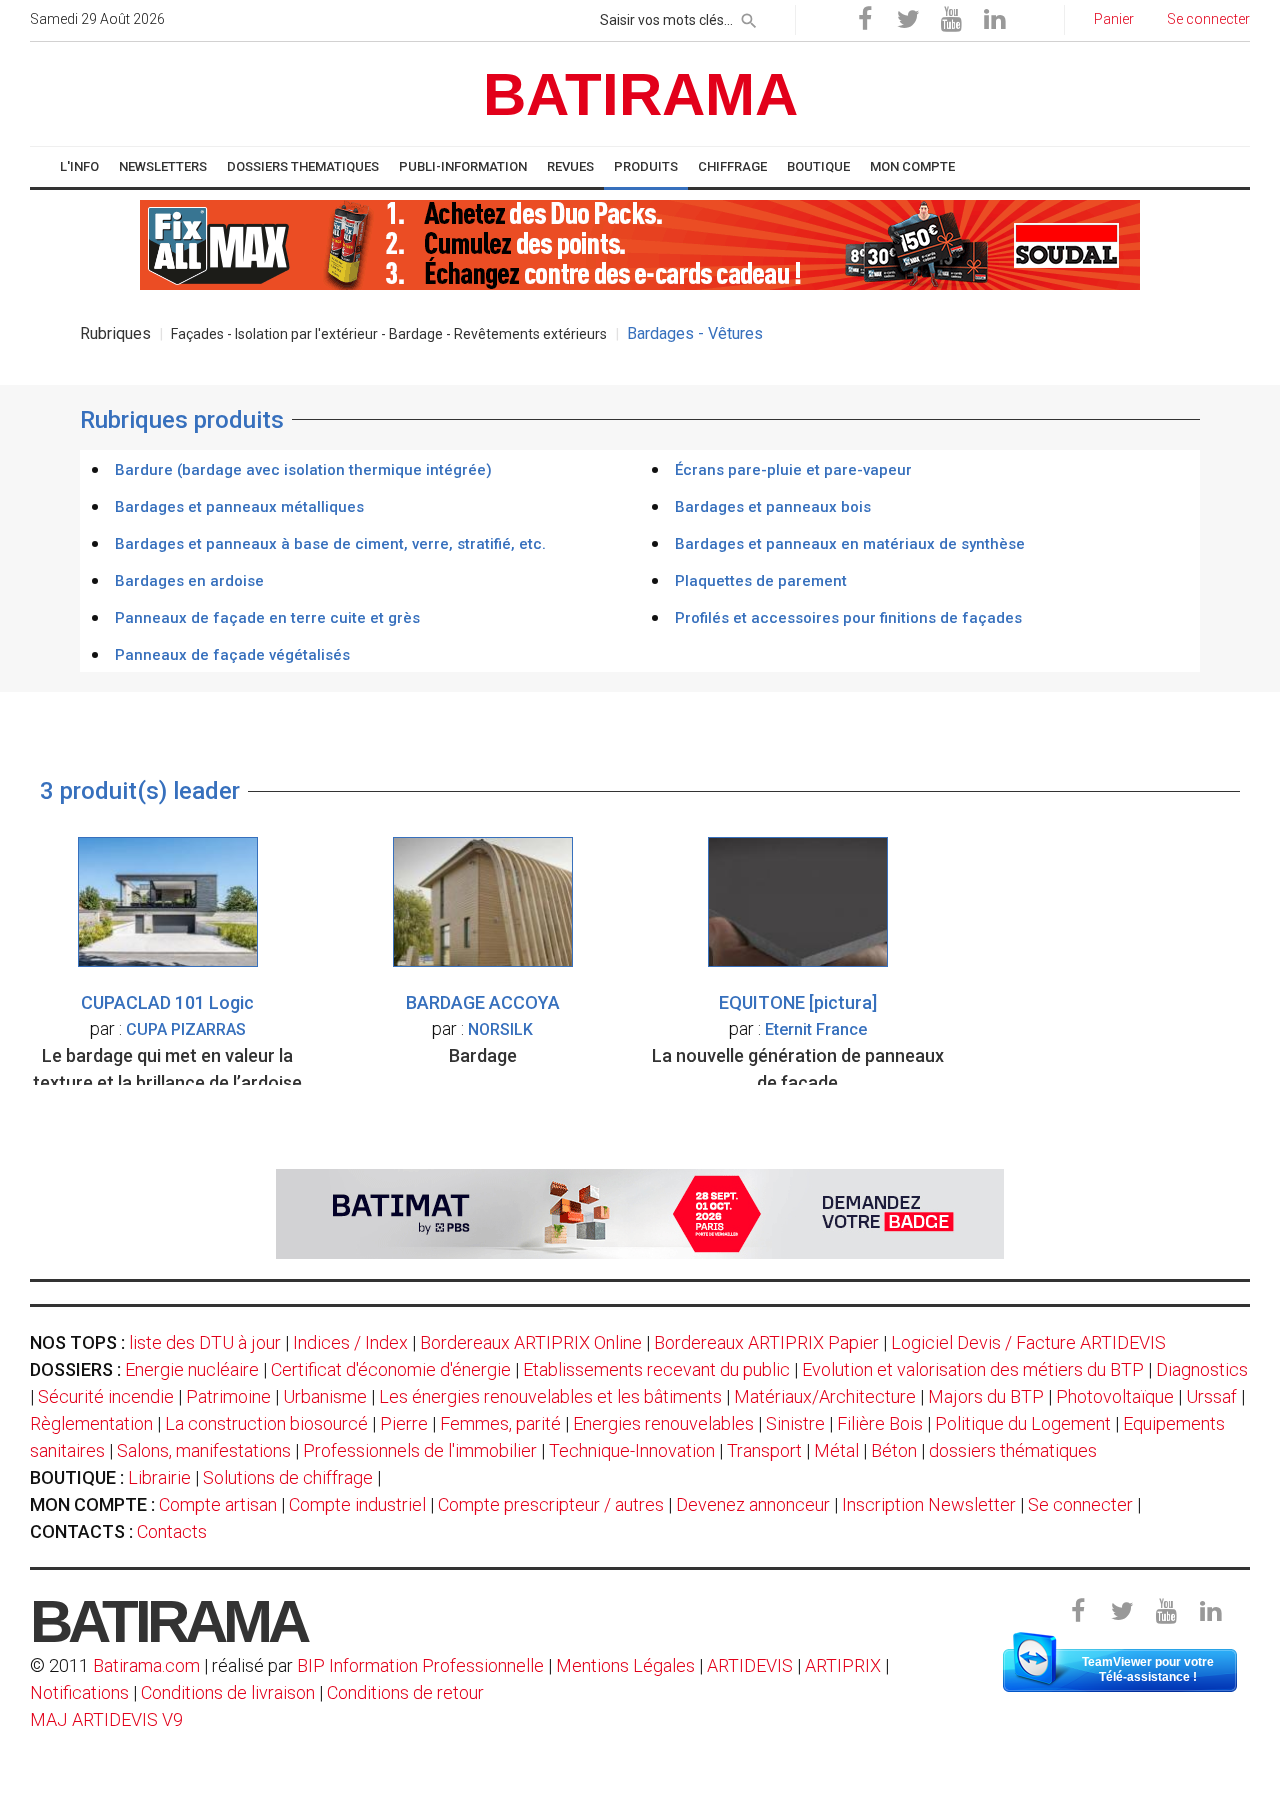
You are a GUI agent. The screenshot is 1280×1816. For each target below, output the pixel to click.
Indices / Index (350, 1342)
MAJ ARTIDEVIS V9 (106, 1719)
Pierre (404, 1423)
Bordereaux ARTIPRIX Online (531, 1342)
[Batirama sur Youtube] (951, 20)
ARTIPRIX (843, 1665)
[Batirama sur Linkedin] (994, 20)
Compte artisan (218, 1504)
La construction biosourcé (266, 1423)
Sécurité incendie (106, 1396)
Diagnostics (1202, 1369)
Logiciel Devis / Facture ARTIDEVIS (1028, 1342)
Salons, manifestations (204, 1450)
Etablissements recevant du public (656, 1369)
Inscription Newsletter (929, 1504)
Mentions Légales (625, 1665)
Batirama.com (146, 1665)
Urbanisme (325, 1396)
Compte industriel (357, 1504)
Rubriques (115, 333)
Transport (764, 1450)
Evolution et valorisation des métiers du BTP (973, 1369)
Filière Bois (880, 1423)
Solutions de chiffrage (288, 1477)
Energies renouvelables (663, 1423)
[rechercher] (749, 17)
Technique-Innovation (632, 1450)
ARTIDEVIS (750, 1665)
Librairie (159, 1477)
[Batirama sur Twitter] (908, 20)
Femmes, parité (500, 1423)
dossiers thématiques (1013, 1450)
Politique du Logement (1023, 1423)
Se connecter (1080, 1504)
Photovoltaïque (1115, 1396)
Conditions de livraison (228, 1692)
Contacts (172, 1531)
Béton (894, 1450)
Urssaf (1211, 1396)
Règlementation (91, 1423)
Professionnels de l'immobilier (420, 1450)
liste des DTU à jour (205, 1342)
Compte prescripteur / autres (551, 1504)
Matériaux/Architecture (825, 1396)
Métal (836, 1450)
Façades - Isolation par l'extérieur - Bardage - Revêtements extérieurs (389, 334)
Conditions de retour (405, 1692)
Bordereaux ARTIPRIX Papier (766, 1342)
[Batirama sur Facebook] (865, 20)
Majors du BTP (986, 1396)
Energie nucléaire (192, 1369)
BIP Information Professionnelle (420, 1665)
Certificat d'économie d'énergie (391, 1369)
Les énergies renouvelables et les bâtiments (550, 1396)
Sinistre (795, 1423)
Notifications (81, 1692)
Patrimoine (228, 1396)
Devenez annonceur (753, 1504)
